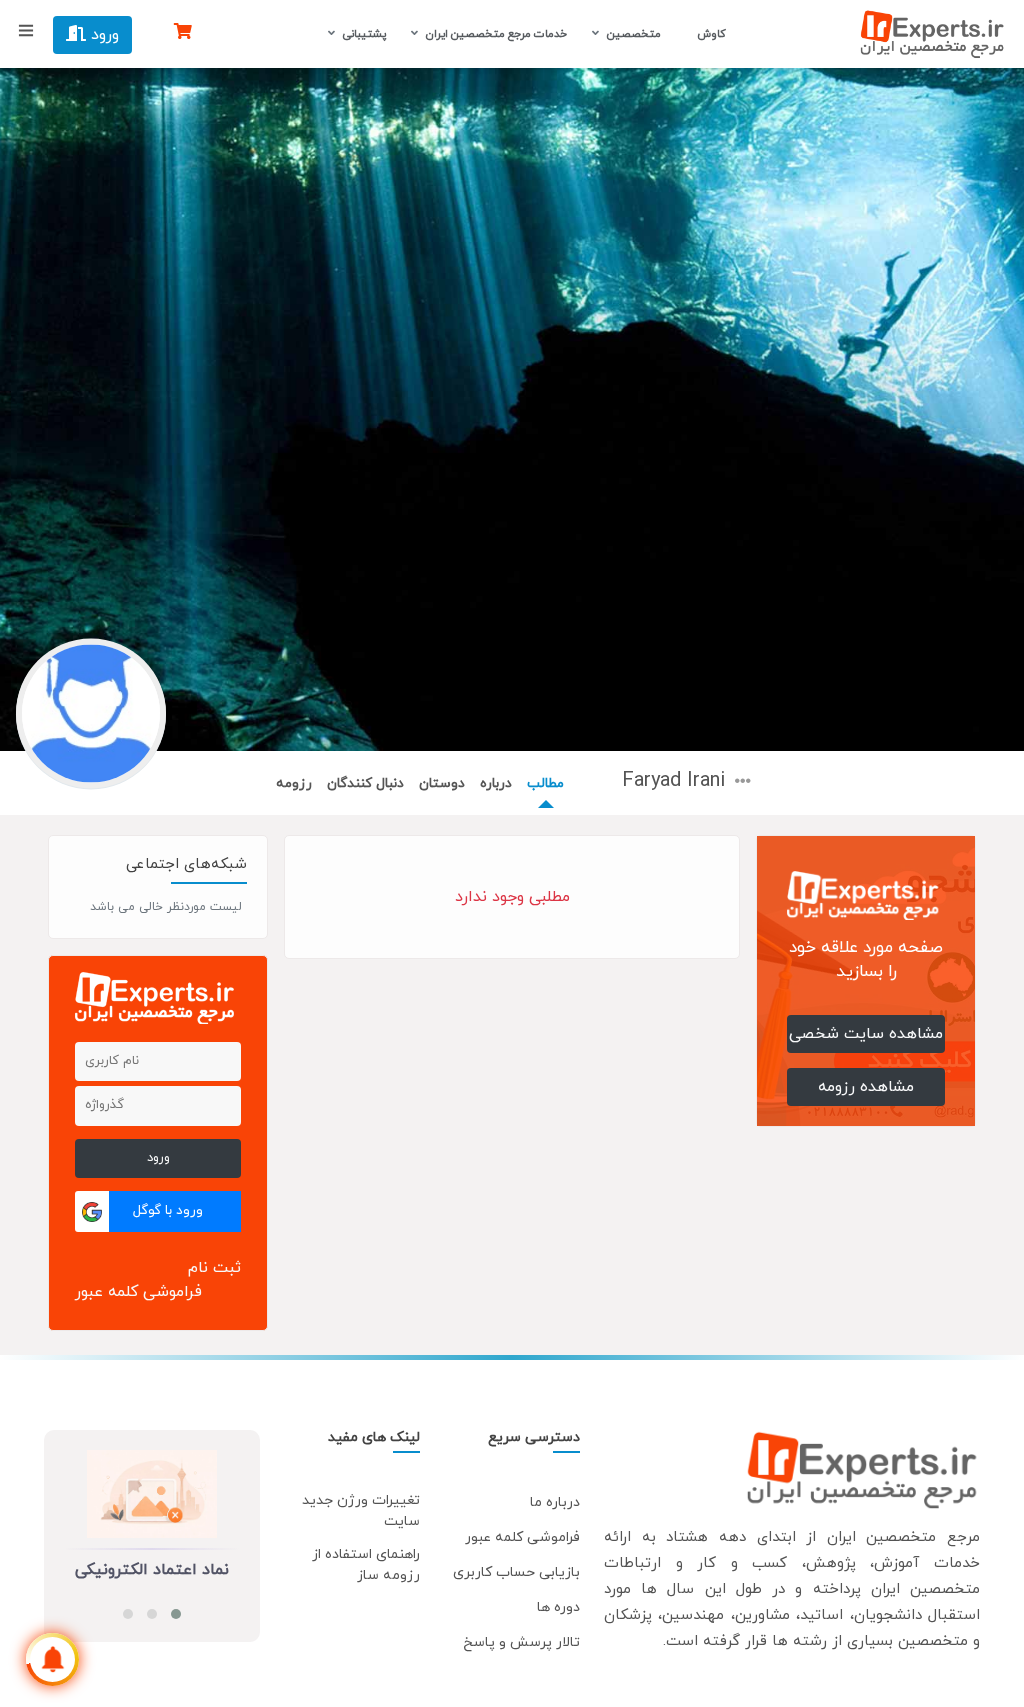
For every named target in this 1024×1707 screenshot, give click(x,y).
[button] (176, 1614)
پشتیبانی (364, 34)
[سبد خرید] (183, 33)
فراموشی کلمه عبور (138, 1292)
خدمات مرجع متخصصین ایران (496, 34)
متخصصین (634, 34)
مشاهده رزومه (866, 1087)
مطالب (545, 783)
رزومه (294, 783)
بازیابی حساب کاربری (516, 1572)
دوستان (442, 783)
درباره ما (555, 1502)
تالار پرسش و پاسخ (521, 1642)
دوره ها (558, 1607)
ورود (102, 35)
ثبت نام (214, 1268)
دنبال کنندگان (365, 783)
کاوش (710, 34)
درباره (496, 783)
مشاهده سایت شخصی (866, 1034)
